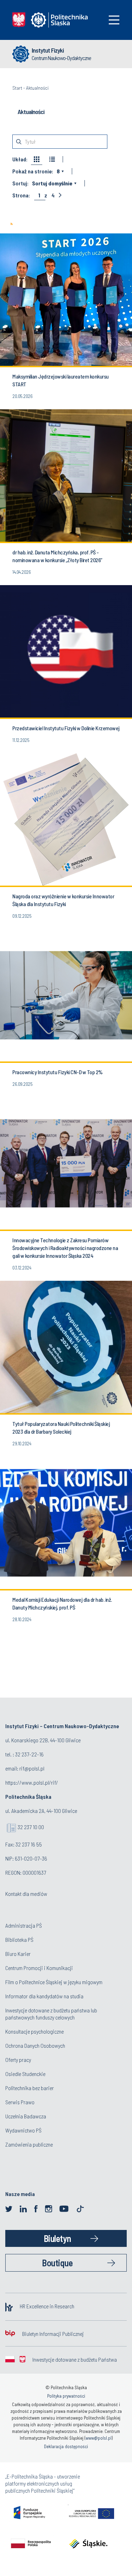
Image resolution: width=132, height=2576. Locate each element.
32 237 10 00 (31, 1827)
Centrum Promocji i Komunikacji (39, 1968)
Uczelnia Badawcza (26, 2116)
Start (17, 88)
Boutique (57, 2263)
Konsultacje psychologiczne (34, 2031)
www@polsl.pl (99, 2438)
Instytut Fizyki (48, 50)
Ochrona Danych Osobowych (35, 2045)
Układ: (20, 159)
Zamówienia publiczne (29, 2144)
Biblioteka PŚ (19, 1940)
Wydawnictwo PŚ (23, 2130)
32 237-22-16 (29, 1754)
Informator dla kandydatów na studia (44, 1996)
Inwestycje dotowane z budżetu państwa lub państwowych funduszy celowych (51, 2014)
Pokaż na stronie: (33, 171)
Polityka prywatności (66, 2396)
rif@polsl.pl (32, 1768)
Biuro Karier (18, 1954)
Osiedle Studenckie (25, 2074)
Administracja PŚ (24, 1925)
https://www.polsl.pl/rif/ (32, 1782)
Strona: (21, 195)
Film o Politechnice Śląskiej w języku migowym (54, 1982)
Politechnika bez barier (30, 2088)
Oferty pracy (18, 2060)
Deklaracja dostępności (66, 2446)
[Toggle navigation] (114, 20)
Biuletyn (57, 2238)
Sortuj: (20, 183)
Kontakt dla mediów (26, 1894)
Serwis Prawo (20, 2102)
